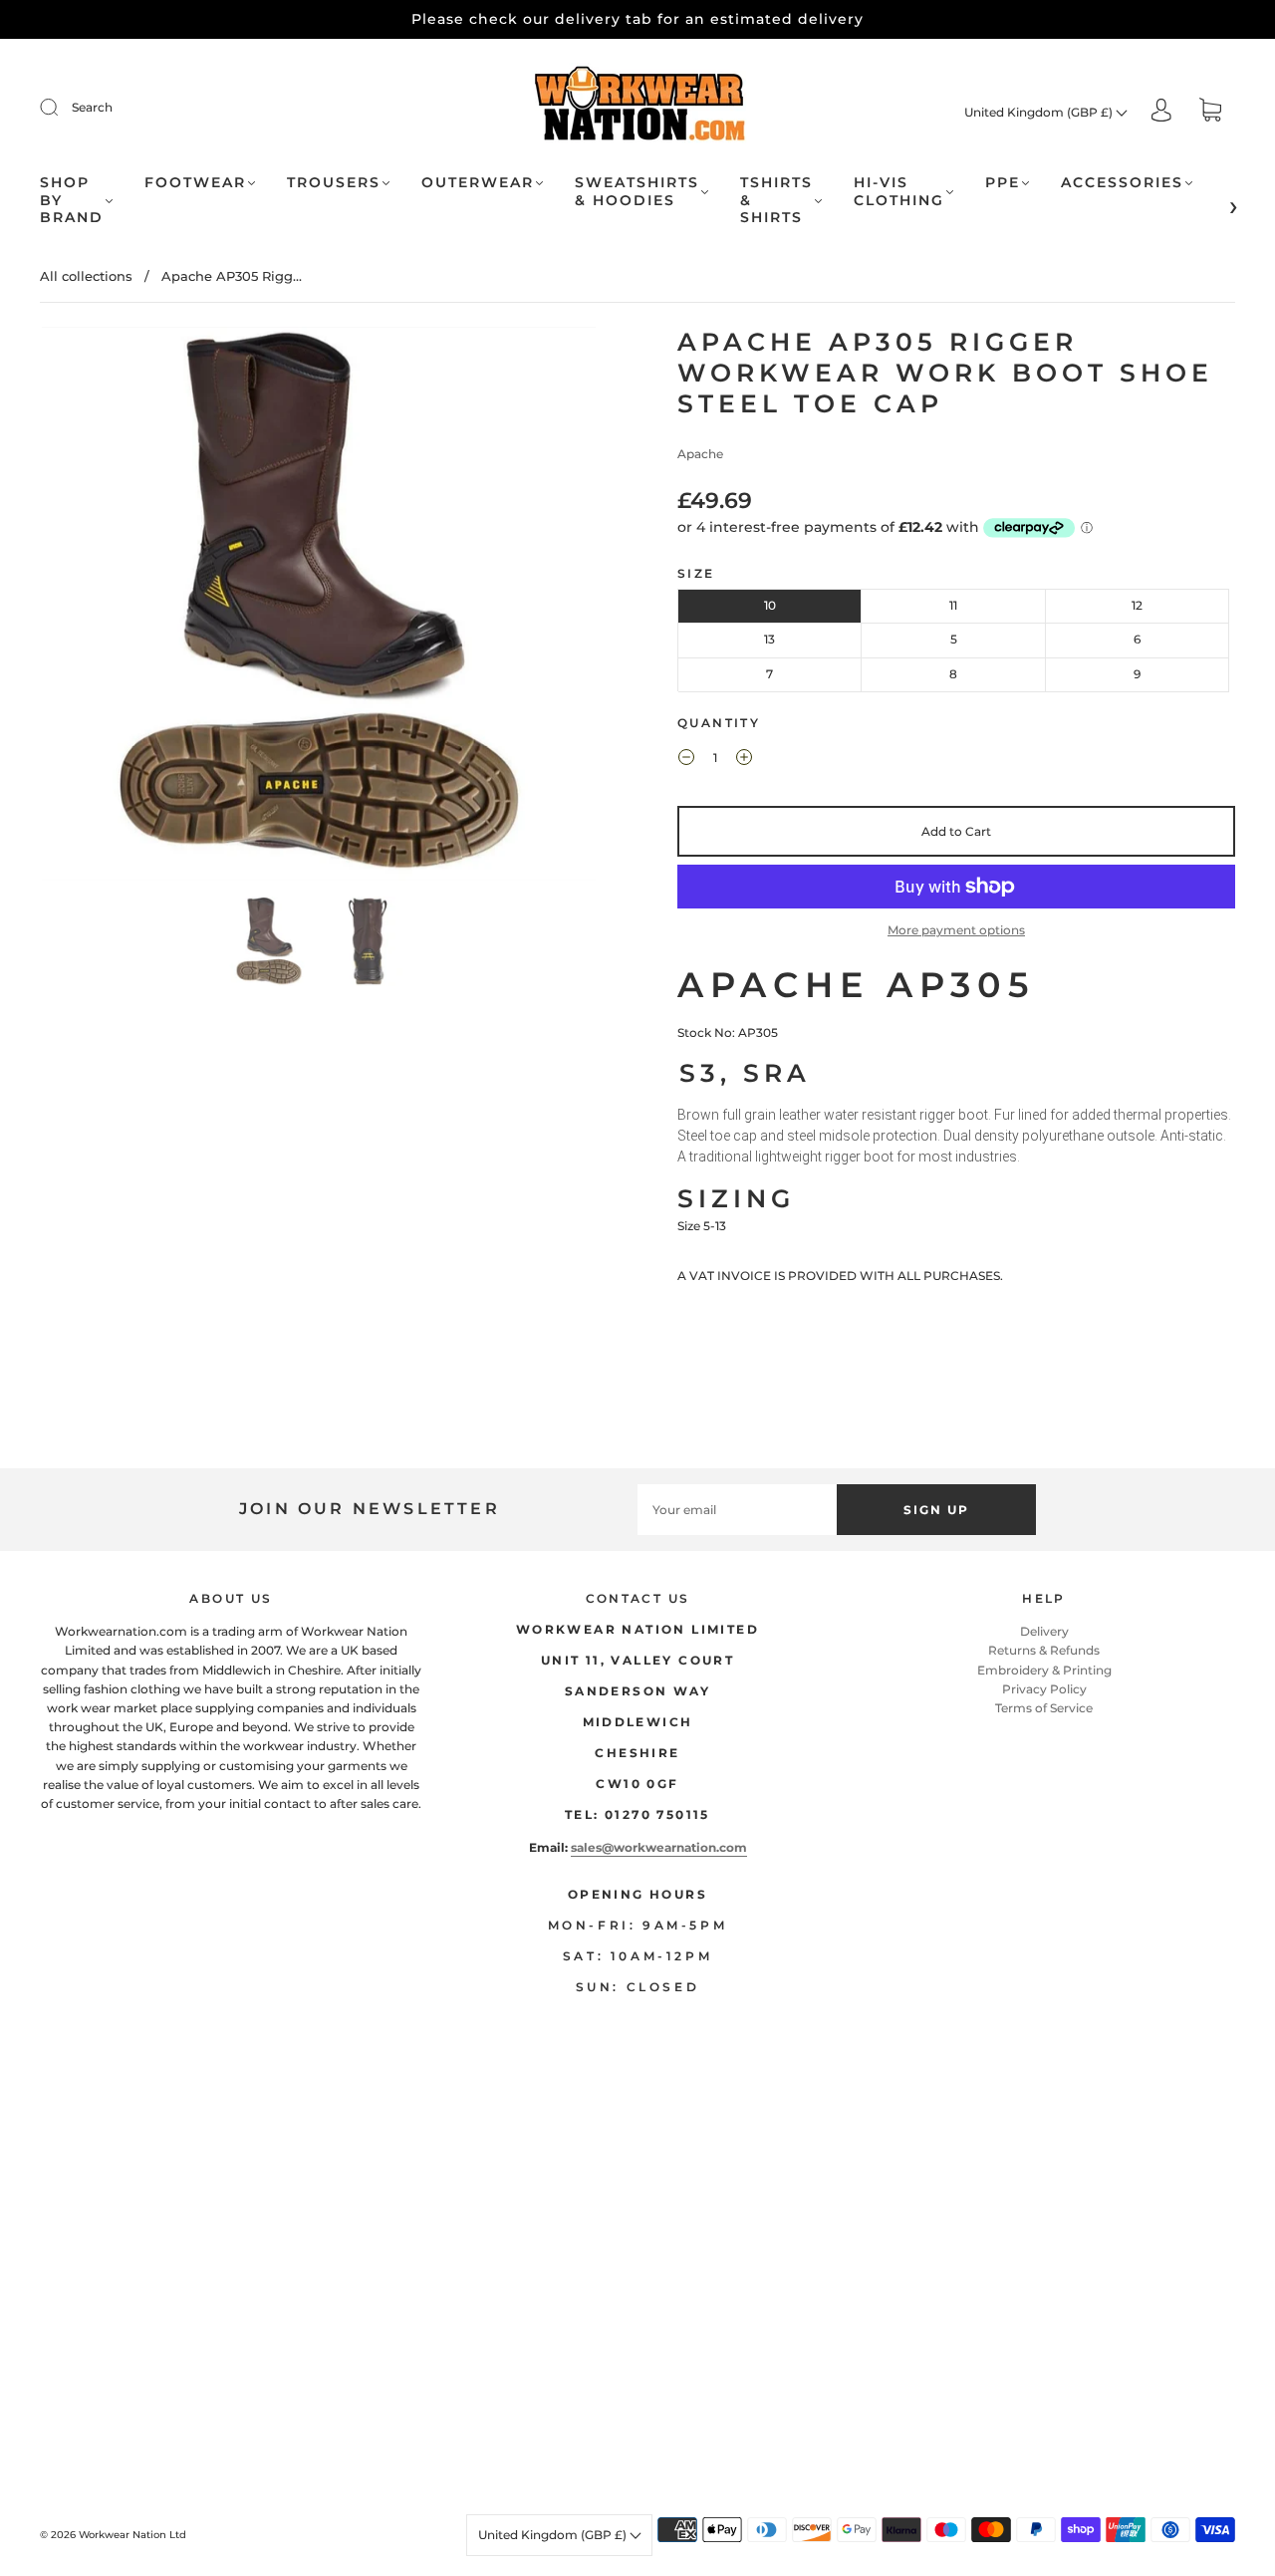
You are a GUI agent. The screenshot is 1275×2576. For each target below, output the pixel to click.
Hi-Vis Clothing (899, 192)
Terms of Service (1044, 1708)
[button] (97, 608)
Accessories (1122, 183)
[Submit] (62, 108)
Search (92, 107)
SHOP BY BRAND (72, 200)
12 (1137, 605)
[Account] (1161, 111)
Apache (700, 454)
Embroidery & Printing (1044, 1670)
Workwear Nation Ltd (132, 2535)
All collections (86, 276)
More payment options (956, 930)
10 (770, 605)
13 (769, 639)
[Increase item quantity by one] (744, 760)
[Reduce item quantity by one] (686, 760)
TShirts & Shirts (776, 200)
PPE (1003, 183)
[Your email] (737, 1510)
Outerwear (478, 183)
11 (953, 605)
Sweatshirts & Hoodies (637, 192)
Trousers (334, 183)
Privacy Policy (1044, 1689)
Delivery (1044, 1631)
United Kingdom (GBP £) (1040, 112)
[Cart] (1210, 112)
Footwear (195, 183)
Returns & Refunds (1044, 1650)
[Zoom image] (319, 608)
